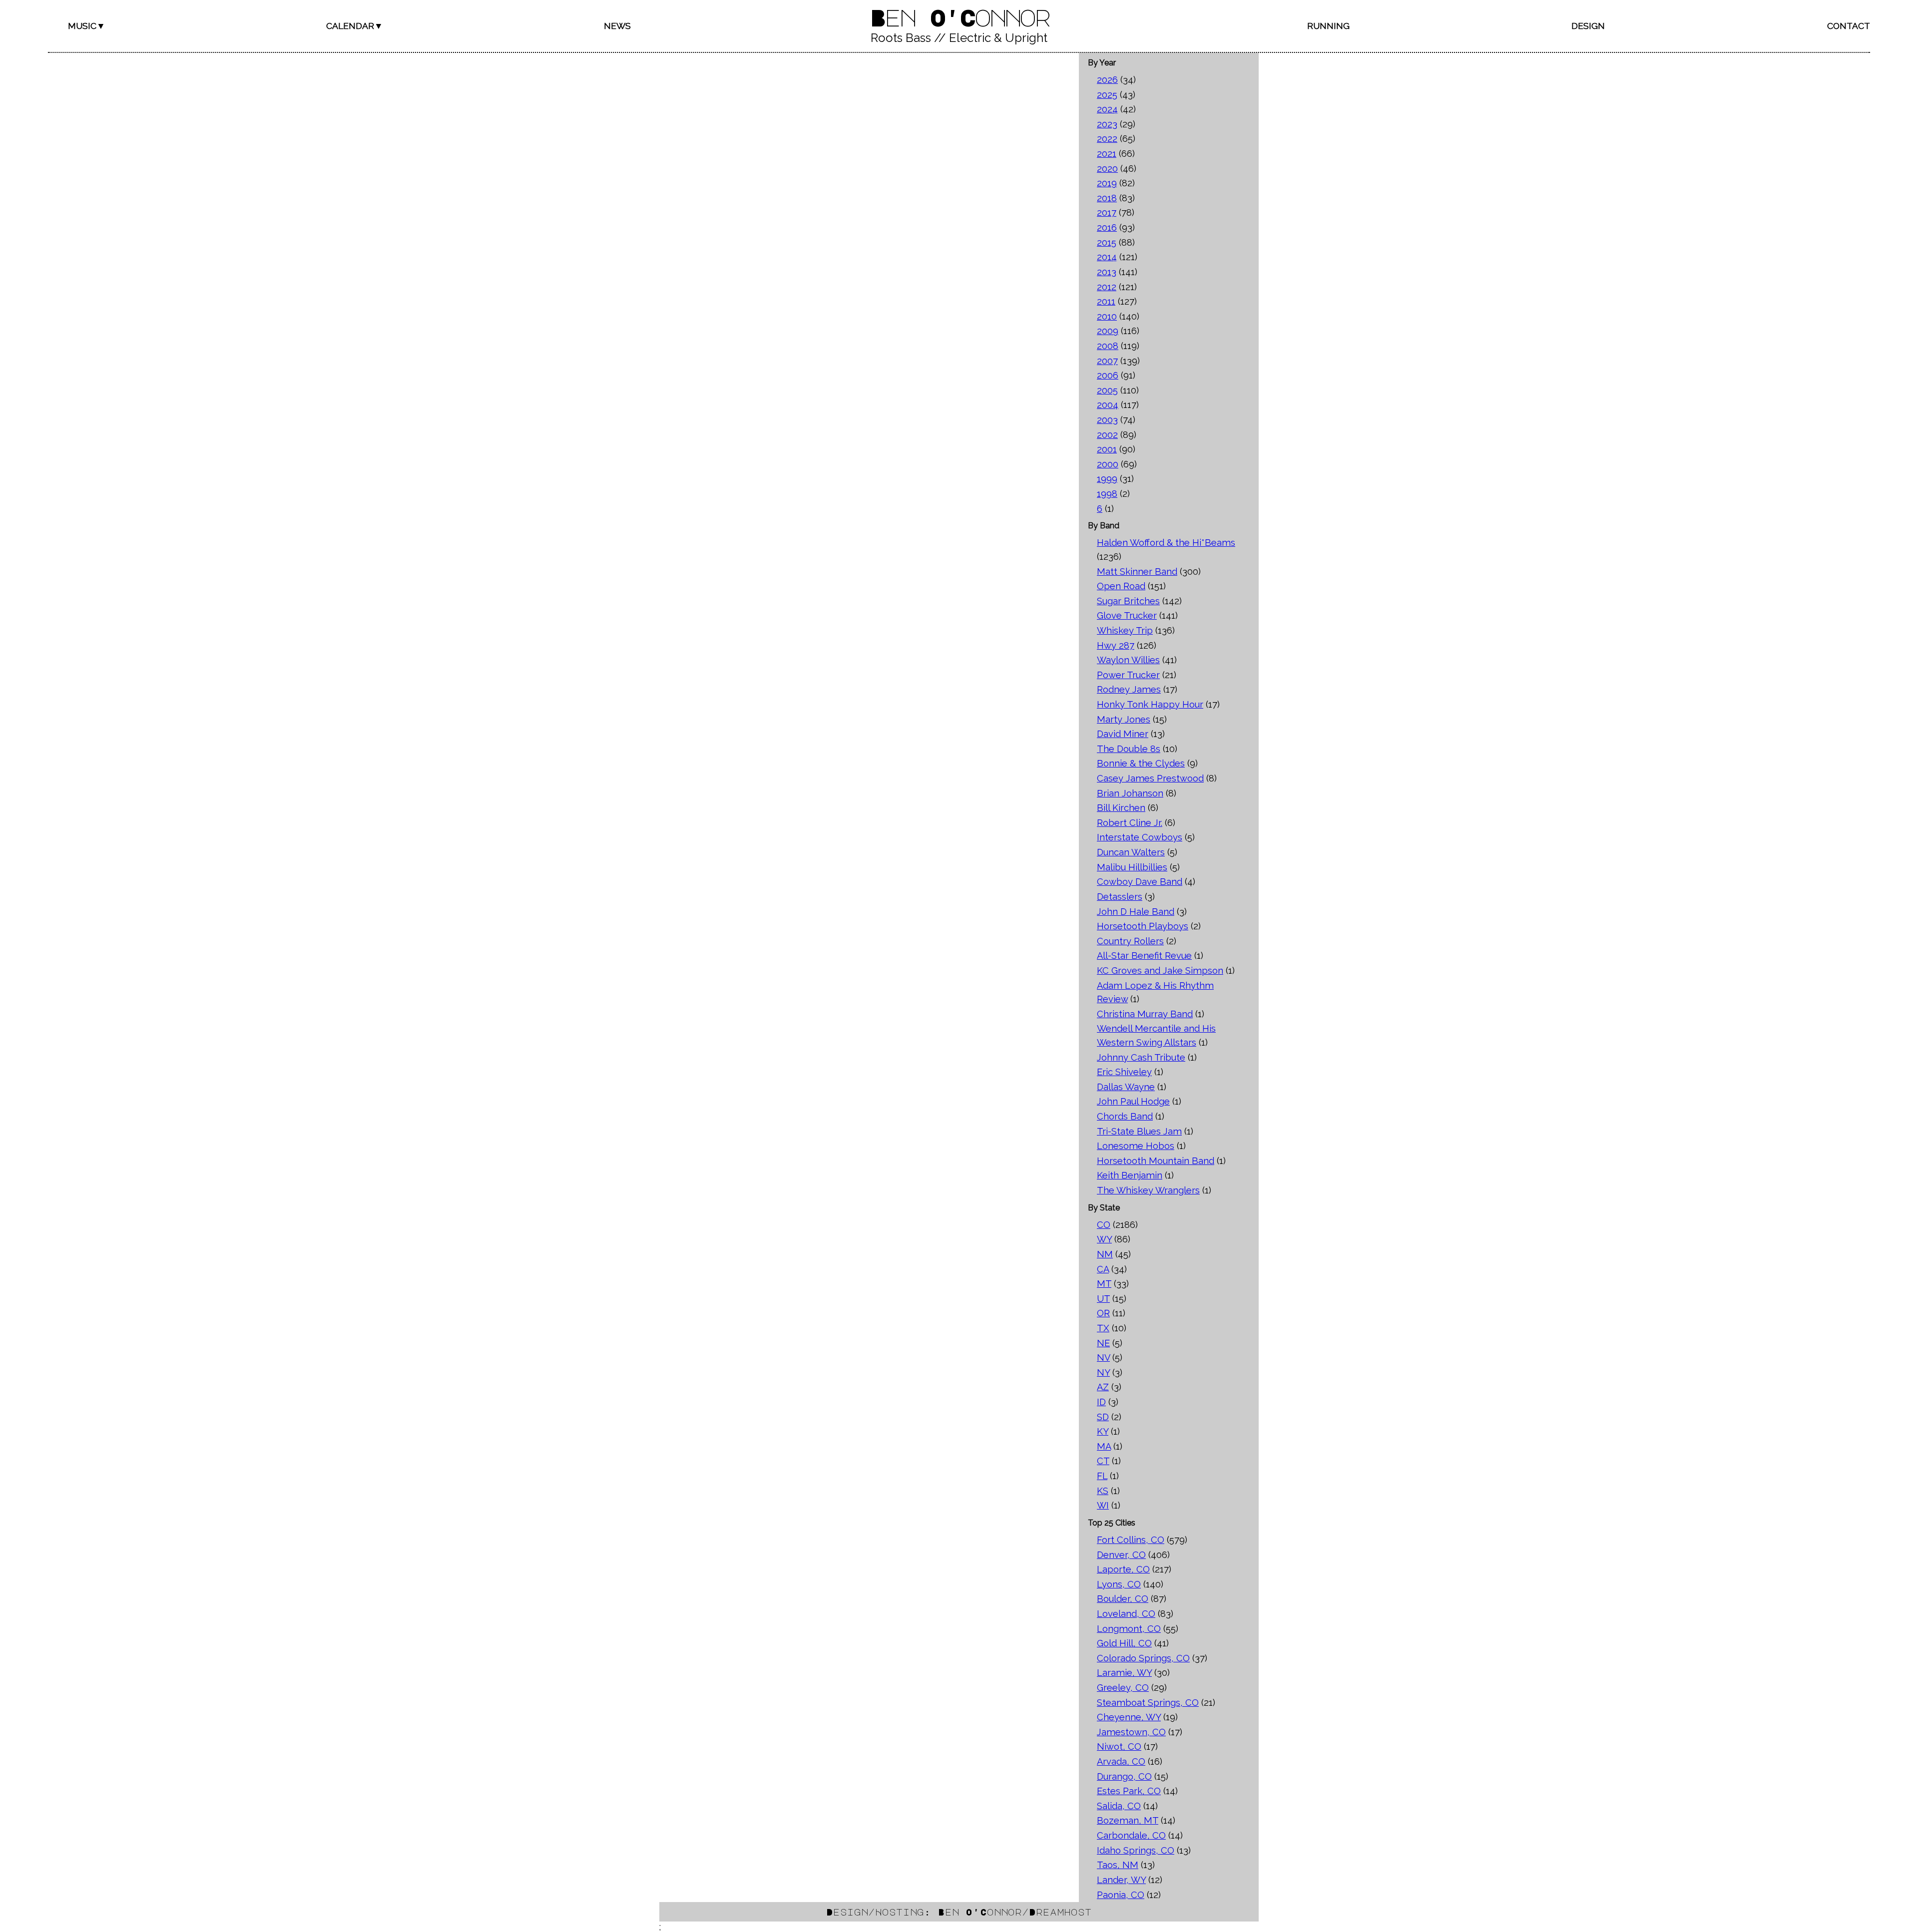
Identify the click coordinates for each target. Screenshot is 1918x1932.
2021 (1107, 154)
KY (1103, 1431)
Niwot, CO (1119, 1746)
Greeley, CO (1123, 1688)
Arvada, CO (1121, 1761)
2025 (1107, 95)
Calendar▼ (355, 26)
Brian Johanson (1130, 793)
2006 (1108, 375)
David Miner (1123, 734)
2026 (1107, 80)
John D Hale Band (1136, 912)
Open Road (1121, 586)
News (617, 26)
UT (1103, 1299)
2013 (1107, 272)
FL (1102, 1476)
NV (1103, 1357)
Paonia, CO (1121, 1895)
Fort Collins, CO (1131, 1540)
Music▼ (87, 26)
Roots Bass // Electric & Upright (959, 38)
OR (1103, 1313)
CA (1103, 1269)
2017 (1107, 212)
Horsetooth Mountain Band (1156, 1161)
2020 (1107, 169)
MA (1104, 1446)
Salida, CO (1119, 1806)
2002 (1107, 435)
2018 (1107, 198)
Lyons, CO (1119, 1584)
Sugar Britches (1128, 601)
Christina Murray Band (1145, 1014)
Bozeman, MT (1128, 1820)
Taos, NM (1118, 1865)
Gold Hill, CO (1124, 1643)
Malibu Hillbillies (1132, 867)
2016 (1107, 227)
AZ (1103, 1387)
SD (1103, 1417)
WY (1104, 1239)
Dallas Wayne (1126, 1087)
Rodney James (1129, 689)
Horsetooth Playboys (1143, 926)
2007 (1107, 361)
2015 (1107, 242)
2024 (1107, 109)
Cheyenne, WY (1129, 1717)
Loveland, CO (1126, 1614)
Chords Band (1125, 1116)
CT (1103, 1461)
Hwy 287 (1116, 645)
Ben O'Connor (959, 17)
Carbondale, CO (1131, 1835)
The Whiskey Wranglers (1148, 1190)
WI (1103, 1505)
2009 (1108, 331)
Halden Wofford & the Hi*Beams (1166, 543)
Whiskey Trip (1125, 630)
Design (1588, 26)
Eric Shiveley (1124, 1072)
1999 (1107, 479)
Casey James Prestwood (1150, 778)
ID (1101, 1402)
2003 (1107, 420)
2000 (1108, 464)
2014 (1107, 257)
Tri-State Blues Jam (1139, 1131)
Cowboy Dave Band (1140, 882)
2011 (1106, 301)
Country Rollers (1130, 941)
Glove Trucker (1127, 615)
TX (1103, 1328)
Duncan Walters (1131, 852)
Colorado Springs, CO (1143, 1658)
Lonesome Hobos (1136, 1146)
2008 (1108, 346)
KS (1103, 1491)
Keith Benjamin (1130, 1175)
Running (1328, 26)
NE (1103, 1343)
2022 (1107, 139)
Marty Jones (1124, 719)
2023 (1107, 124)
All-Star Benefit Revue (1144, 956)
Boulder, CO (1123, 1599)
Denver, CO (1121, 1555)
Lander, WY (1121, 1880)
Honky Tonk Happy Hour (1150, 704)
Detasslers (1120, 897)
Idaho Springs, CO (1136, 1850)
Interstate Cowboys (1140, 837)
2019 (1107, 183)
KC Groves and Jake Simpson (1160, 970)
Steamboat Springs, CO (1148, 1703)
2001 (1107, 449)
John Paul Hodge (1133, 1101)
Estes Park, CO (1129, 1791)
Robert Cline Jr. (1130, 823)
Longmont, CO (1129, 1629)
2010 (1107, 316)
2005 (1107, 390)
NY (1103, 1372)
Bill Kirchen (1121, 808)
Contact (1849, 26)
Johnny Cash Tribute (1141, 1057)
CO (1104, 1225)
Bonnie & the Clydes (1141, 763)
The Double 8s (1129, 749)
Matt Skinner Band (1137, 572)
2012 (1107, 287)
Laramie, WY (1124, 1673)
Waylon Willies (1128, 660)
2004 (1108, 405)
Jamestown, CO (1131, 1732)
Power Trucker (1128, 675)
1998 (1107, 494)
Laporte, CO (1123, 1569)
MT (1104, 1284)
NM (1105, 1254)
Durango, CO (1124, 1776)
